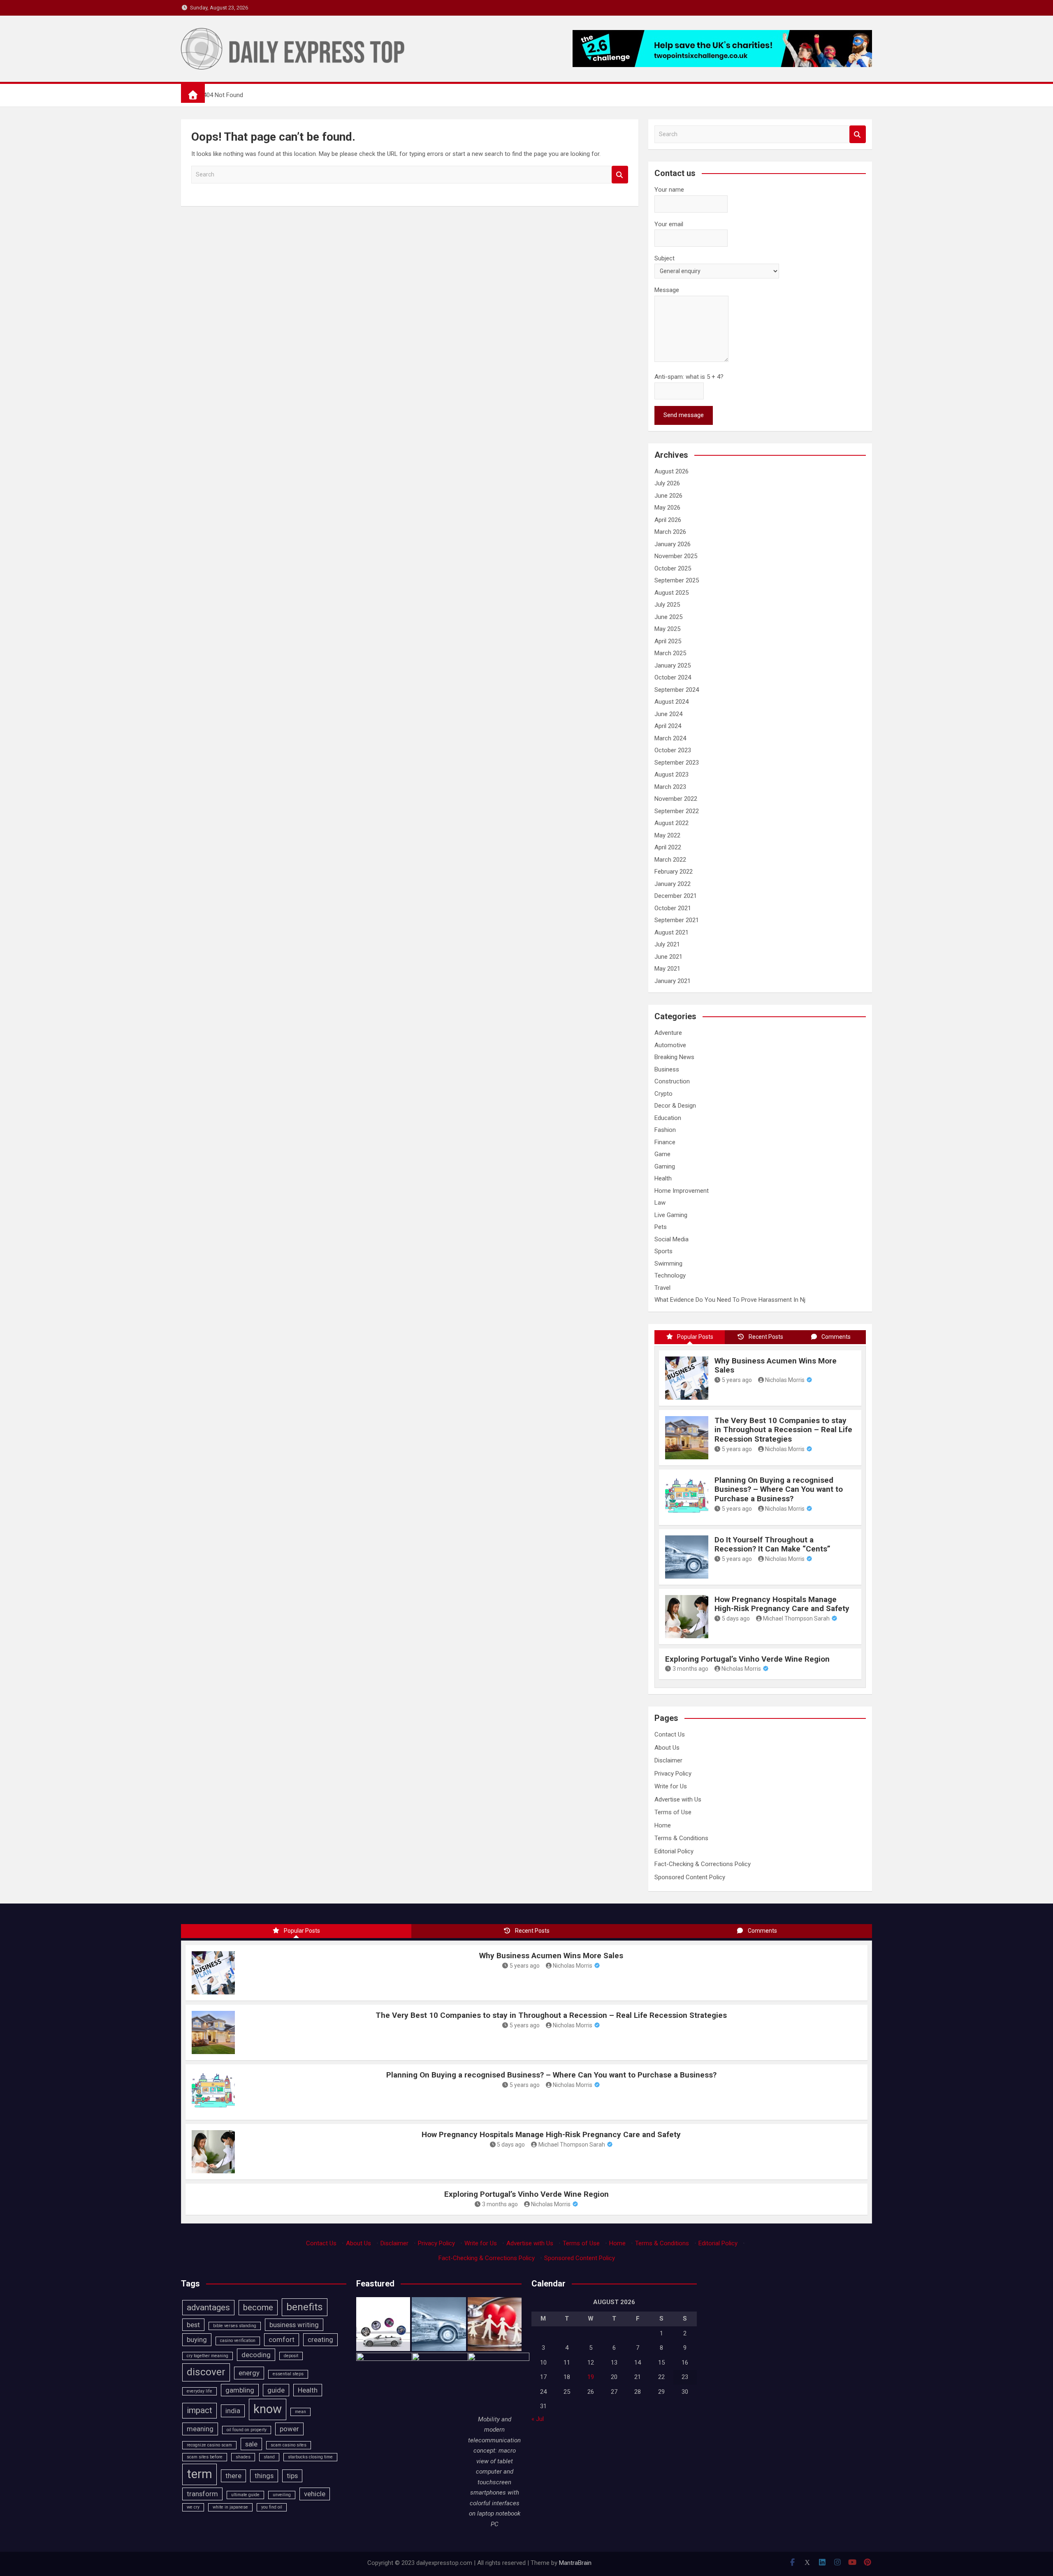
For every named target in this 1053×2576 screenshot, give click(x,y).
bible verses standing (235, 2326)
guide (276, 2390)
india (233, 2411)
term (199, 2474)
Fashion (665, 1130)
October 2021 (673, 908)
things (264, 2476)
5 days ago (736, 1618)
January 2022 (673, 884)
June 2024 (668, 714)
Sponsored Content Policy (690, 1877)
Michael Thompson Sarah (796, 1618)
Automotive (670, 1045)
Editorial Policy (674, 1851)
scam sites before (205, 2457)
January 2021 (673, 981)
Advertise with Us (678, 1799)
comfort (282, 2339)
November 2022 (676, 799)
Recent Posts (766, 1337)
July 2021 (667, 944)
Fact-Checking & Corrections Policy (703, 1864)
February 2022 (674, 872)
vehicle (315, 2494)
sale (251, 2444)
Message (667, 290)
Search (620, 175)
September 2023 (677, 763)
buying (197, 2339)
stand (269, 2457)
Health (663, 1178)
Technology (670, 1275)
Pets (661, 1227)
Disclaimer (668, 1760)
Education (668, 1118)
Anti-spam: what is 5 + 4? (689, 377)
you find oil (272, 2507)
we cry (193, 2507)
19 (591, 2377)
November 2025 (676, 556)
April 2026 (668, 520)
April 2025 (668, 641)
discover (206, 2372)
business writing (294, 2325)
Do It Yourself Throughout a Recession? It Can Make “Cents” (772, 1544)
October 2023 (673, 750)
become (258, 2307)
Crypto (663, 1094)
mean (300, 2412)
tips (292, 2476)
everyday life (199, 2391)
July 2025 (667, 605)
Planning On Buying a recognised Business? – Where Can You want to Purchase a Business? (779, 1490)
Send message (684, 415)
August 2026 (671, 471)
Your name (669, 190)
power (289, 2429)
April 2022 (668, 847)
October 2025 (673, 568)
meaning (200, 2429)
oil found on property (247, 2430)
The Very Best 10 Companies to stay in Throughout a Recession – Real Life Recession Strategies (783, 1430)
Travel (662, 1288)
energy (249, 2373)
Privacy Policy (673, 1774)
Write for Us (671, 1786)
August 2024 (671, 702)
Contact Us (670, 1734)
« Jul (538, 2419)
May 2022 (667, 835)
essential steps (288, 2374)
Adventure (668, 1033)
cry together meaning (208, 2356)
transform (202, 2494)
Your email (669, 224)
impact (199, 2410)
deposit (291, 2356)
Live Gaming (671, 1215)
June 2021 (668, 957)
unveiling (282, 2495)
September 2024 (677, 690)
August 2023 (671, 774)
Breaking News (674, 1057)
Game (662, 1154)
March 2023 (670, 787)
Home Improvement (682, 1191)
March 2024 (670, 738)
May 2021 (667, 969)
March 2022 (670, 860)
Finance (665, 1142)
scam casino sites (289, 2445)
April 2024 (668, 726)
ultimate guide (245, 2495)
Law (660, 1203)
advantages (208, 2307)
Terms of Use (673, 1812)
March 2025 (670, 653)
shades (243, 2457)
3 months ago (690, 1669)
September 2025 (677, 580)
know (268, 2409)
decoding (256, 2355)
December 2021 (676, 896)
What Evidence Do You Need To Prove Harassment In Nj (730, 1300)
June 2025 (668, 617)
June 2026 (668, 496)
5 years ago (737, 1380)
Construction (672, 1081)
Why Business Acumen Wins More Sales (776, 1366)
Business (667, 1069)
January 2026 (673, 544)
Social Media (671, 1239)
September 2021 (677, 920)
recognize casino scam (209, 2445)
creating (320, 2339)
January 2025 (673, 665)
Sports (663, 1251)
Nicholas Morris (785, 1380)
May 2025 (667, 629)
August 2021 (671, 932)
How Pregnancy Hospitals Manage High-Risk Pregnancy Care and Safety (782, 1604)
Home (663, 1825)
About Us (667, 1748)
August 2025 (671, 593)
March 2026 (670, 532)
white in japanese (230, 2507)
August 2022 (671, 823)
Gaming (665, 1166)
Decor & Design (675, 1106)
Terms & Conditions (681, 1838)
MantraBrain (575, 2563)
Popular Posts (695, 1337)
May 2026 (667, 508)
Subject (665, 258)
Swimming (668, 1264)
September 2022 (677, 811)
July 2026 (667, 483)
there (233, 2476)
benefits (305, 2307)
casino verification (238, 2341)
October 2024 (673, 677)
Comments (836, 1337)
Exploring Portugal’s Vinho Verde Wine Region (747, 1659)
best (193, 2325)
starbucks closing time (310, 2457)
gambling (240, 2390)
